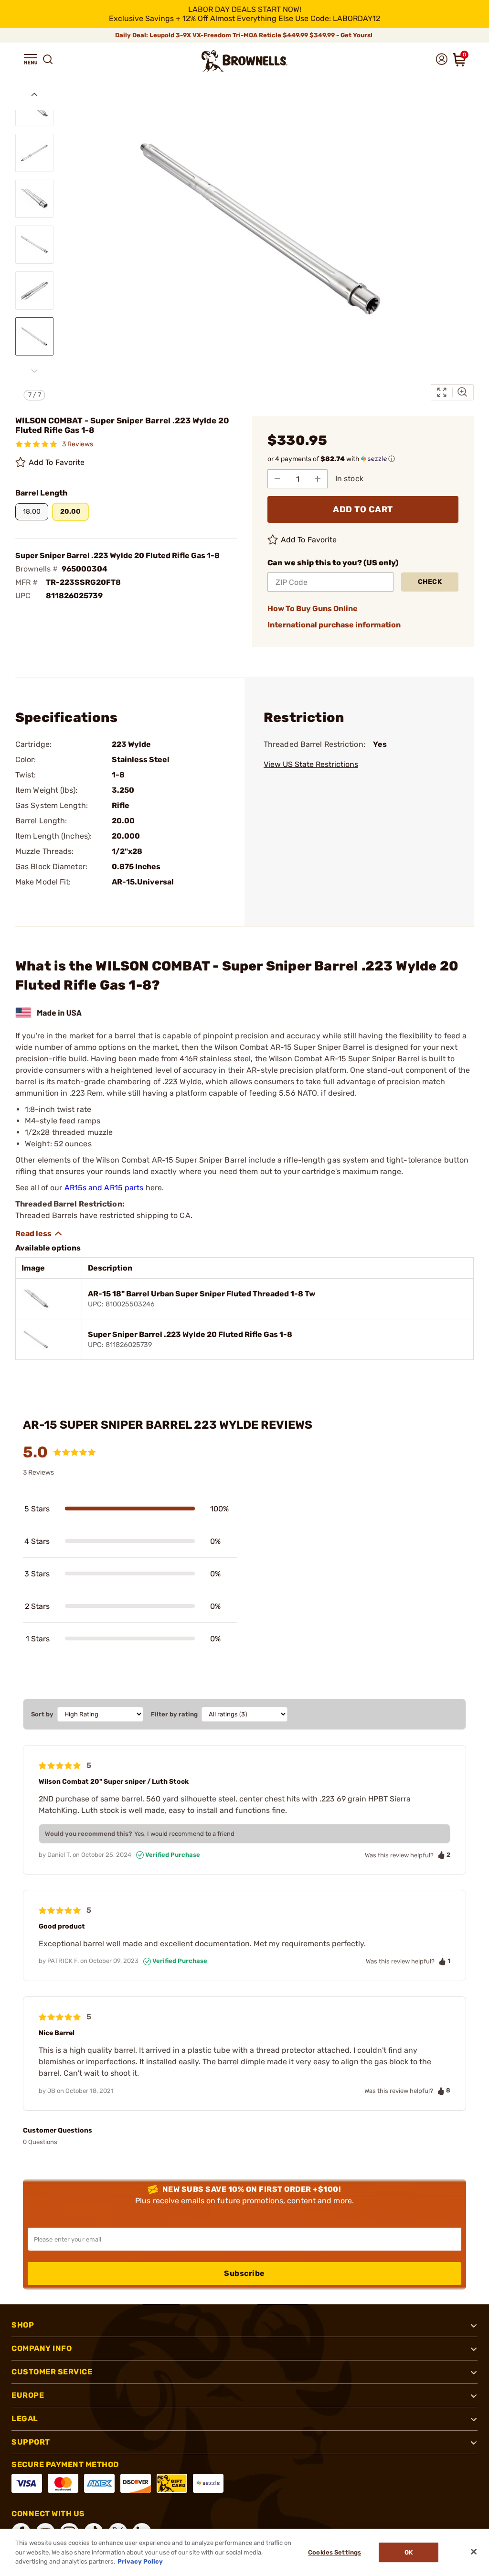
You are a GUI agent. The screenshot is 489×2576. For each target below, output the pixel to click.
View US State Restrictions (311, 764)
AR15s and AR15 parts (104, 1188)
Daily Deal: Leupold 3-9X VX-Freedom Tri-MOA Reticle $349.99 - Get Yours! (244, 35)
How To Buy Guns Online (313, 609)
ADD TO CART (363, 509)
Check (430, 582)
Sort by (42, 1714)
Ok (409, 2552)
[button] (31, 59)
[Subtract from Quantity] (277, 479)
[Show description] (39, 1234)
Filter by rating (174, 1714)
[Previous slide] (34, 95)
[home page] (244, 61)
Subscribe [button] (244, 2273)
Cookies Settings (335, 2552)
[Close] (474, 2552)
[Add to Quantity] (318, 479)
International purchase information (334, 625)
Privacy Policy (140, 2561)
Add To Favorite (57, 462)
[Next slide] (34, 371)
